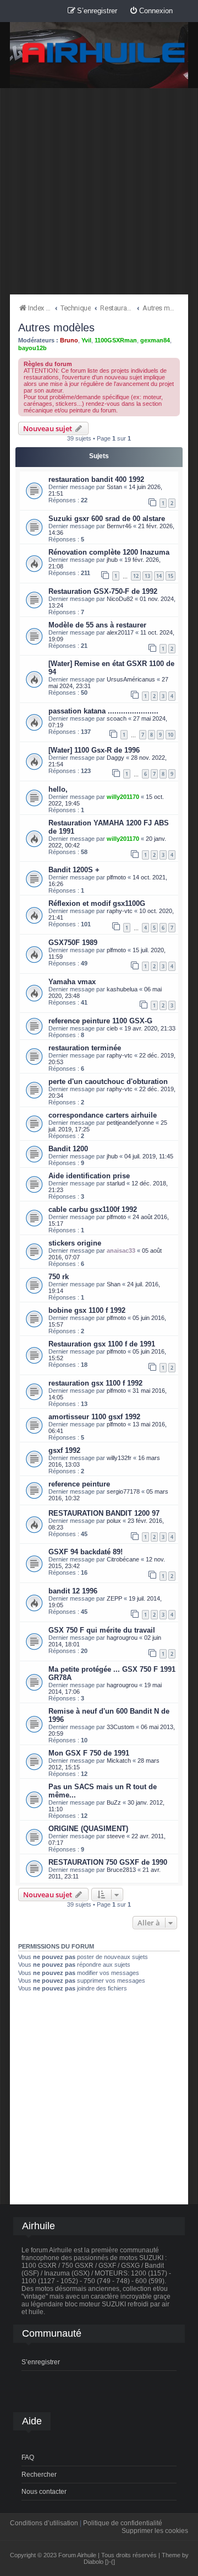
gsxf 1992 (64, 1450)
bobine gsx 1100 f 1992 (87, 1310)
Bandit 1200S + (74, 870)
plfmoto (116, 877)
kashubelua (122, 989)
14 (159, 576)
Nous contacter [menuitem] (44, 2492)
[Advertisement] (99, 191)
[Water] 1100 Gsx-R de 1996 (94, 750)
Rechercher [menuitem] (39, 2475)
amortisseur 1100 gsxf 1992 (94, 1417)
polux (114, 1521)
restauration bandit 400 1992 (96, 479)
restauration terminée (85, 1048)
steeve (116, 1836)
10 (170, 735)
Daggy (116, 758)
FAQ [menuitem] (28, 2457)
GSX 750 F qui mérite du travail (102, 1630)
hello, (58, 789)
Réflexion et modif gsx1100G (97, 903)
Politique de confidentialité (123, 2523)
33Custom (120, 1727)
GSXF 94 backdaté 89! (86, 1552)
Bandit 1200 (68, 1149)
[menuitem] (151, 11)
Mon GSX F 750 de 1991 (89, 1753)
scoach (117, 718)
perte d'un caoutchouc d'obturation (108, 1082)
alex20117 (120, 632)
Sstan (114, 487)
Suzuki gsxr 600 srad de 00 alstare (107, 519)
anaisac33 (121, 1251)
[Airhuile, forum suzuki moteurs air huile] (104, 53)
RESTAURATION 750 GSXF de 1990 (108, 1862)
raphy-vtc (120, 911)
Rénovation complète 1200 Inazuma (109, 552)
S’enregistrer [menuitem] (41, 2362)
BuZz (114, 1802)
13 (147, 576)
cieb (112, 1028)
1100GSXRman (116, 340)
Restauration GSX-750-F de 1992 (103, 591)
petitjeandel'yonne (130, 1123)
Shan (114, 1284)
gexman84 (155, 340)
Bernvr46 (119, 526)
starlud (116, 1183)
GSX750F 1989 (73, 943)
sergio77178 (123, 1491)
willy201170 (123, 797)
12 (136, 576)
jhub (112, 560)
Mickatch (119, 1761)
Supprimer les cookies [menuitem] (155, 2531)
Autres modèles (56, 328)
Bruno (69, 340)
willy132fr (119, 1458)
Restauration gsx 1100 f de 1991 (102, 1344)
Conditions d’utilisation (44, 2523)
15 (170, 576)
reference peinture (79, 1484)
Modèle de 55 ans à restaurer (97, 625)
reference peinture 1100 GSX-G (100, 1021)
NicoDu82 (120, 599)
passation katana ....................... (103, 711)
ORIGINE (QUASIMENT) (88, 1829)
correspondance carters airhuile (103, 1115)
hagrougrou (122, 1638)
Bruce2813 (121, 1870)
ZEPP (114, 1598)
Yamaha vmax (72, 982)
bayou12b (32, 348)
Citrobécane (123, 1559)
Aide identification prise (89, 1176)
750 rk (59, 1277)
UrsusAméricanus (131, 679)
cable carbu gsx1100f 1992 (93, 1209)
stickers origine (75, 1243)
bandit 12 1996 (73, 1591)
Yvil (86, 340)
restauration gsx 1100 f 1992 (95, 1383)
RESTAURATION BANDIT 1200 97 (104, 1513)
